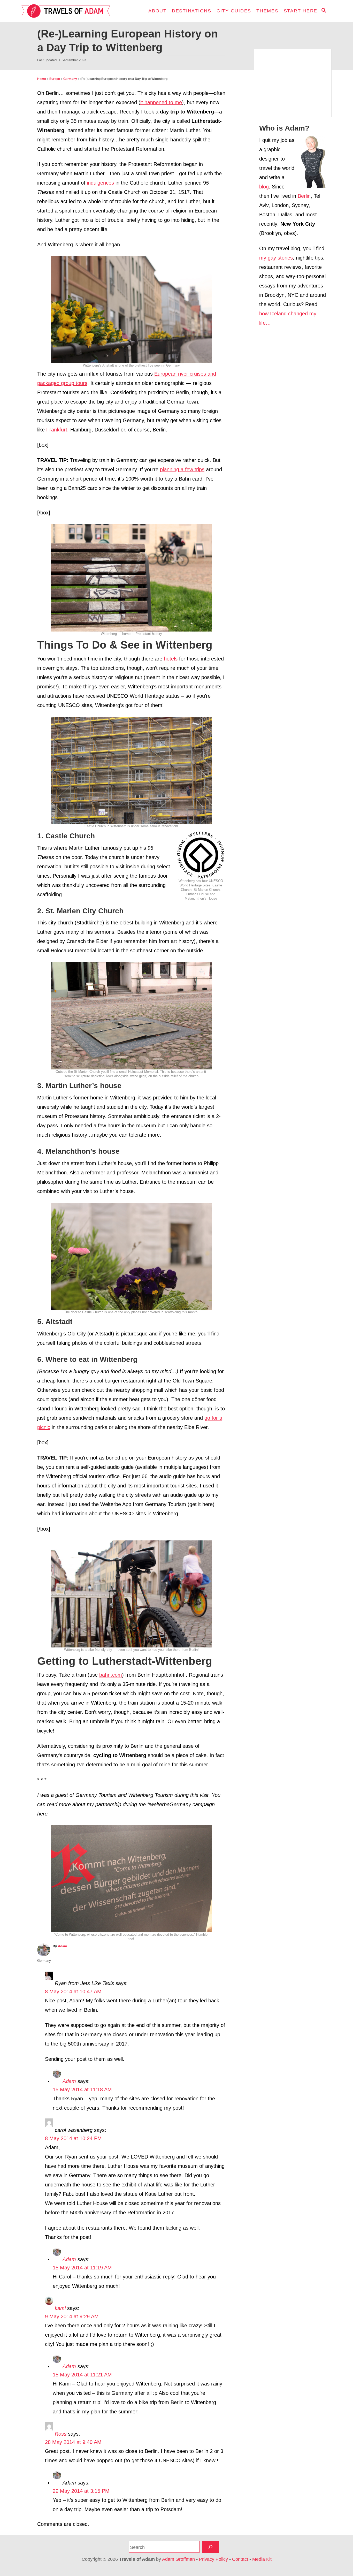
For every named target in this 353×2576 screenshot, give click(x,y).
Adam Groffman (178, 2559)
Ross (61, 2434)
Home (42, 79)
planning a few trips (182, 469)
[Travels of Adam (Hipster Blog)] (68, 11)
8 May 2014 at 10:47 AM (73, 1992)
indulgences (100, 183)
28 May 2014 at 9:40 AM (73, 2442)
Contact (240, 2559)
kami (60, 2308)
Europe (55, 79)
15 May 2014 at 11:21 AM (82, 2375)
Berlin (304, 196)
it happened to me (161, 102)
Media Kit (262, 2559)
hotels (171, 659)
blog (264, 187)
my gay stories (276, 258)
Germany (70, 79)
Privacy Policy (213, 2559)
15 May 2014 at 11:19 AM (82, 2268)
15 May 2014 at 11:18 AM (82, 2089)
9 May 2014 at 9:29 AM (72, 2316)
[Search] (210, 2547)
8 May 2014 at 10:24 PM (73, 2138)
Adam (63, 1946)
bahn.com (111, 1675)
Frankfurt (57, 430)
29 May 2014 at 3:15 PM (81, 2491)
